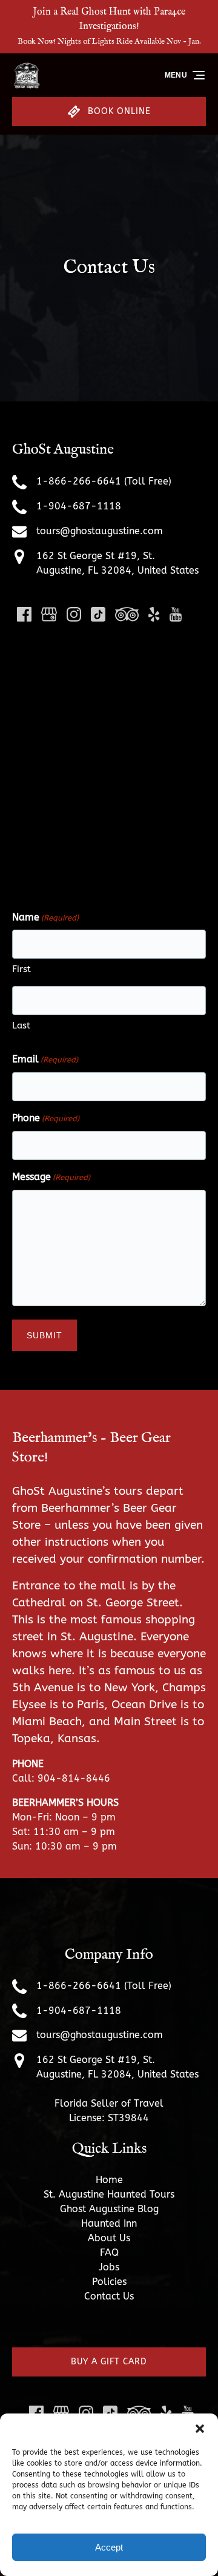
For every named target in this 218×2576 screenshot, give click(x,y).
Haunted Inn (109, 2223)
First (21, 969)
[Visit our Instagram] (74, 614)
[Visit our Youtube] (176, 614)
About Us (109, 2238)
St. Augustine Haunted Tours (109, 2194)
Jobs (109, 2267)
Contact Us (109, 2296)
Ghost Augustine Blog (109, 2209)
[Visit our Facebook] (24, 614)
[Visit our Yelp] (154, 614)
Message (51, 1177)
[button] (200, 2429)
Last (21, 1025)
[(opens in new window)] (109, 2325)
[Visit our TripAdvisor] (127, 614)
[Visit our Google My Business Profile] (49, 614)
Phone (46, 1118)
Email (45, 1059)
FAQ (109, 2252)
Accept (109, 2547)
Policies (109, 2282)
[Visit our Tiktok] (98, 614)
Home (109, 2180)
